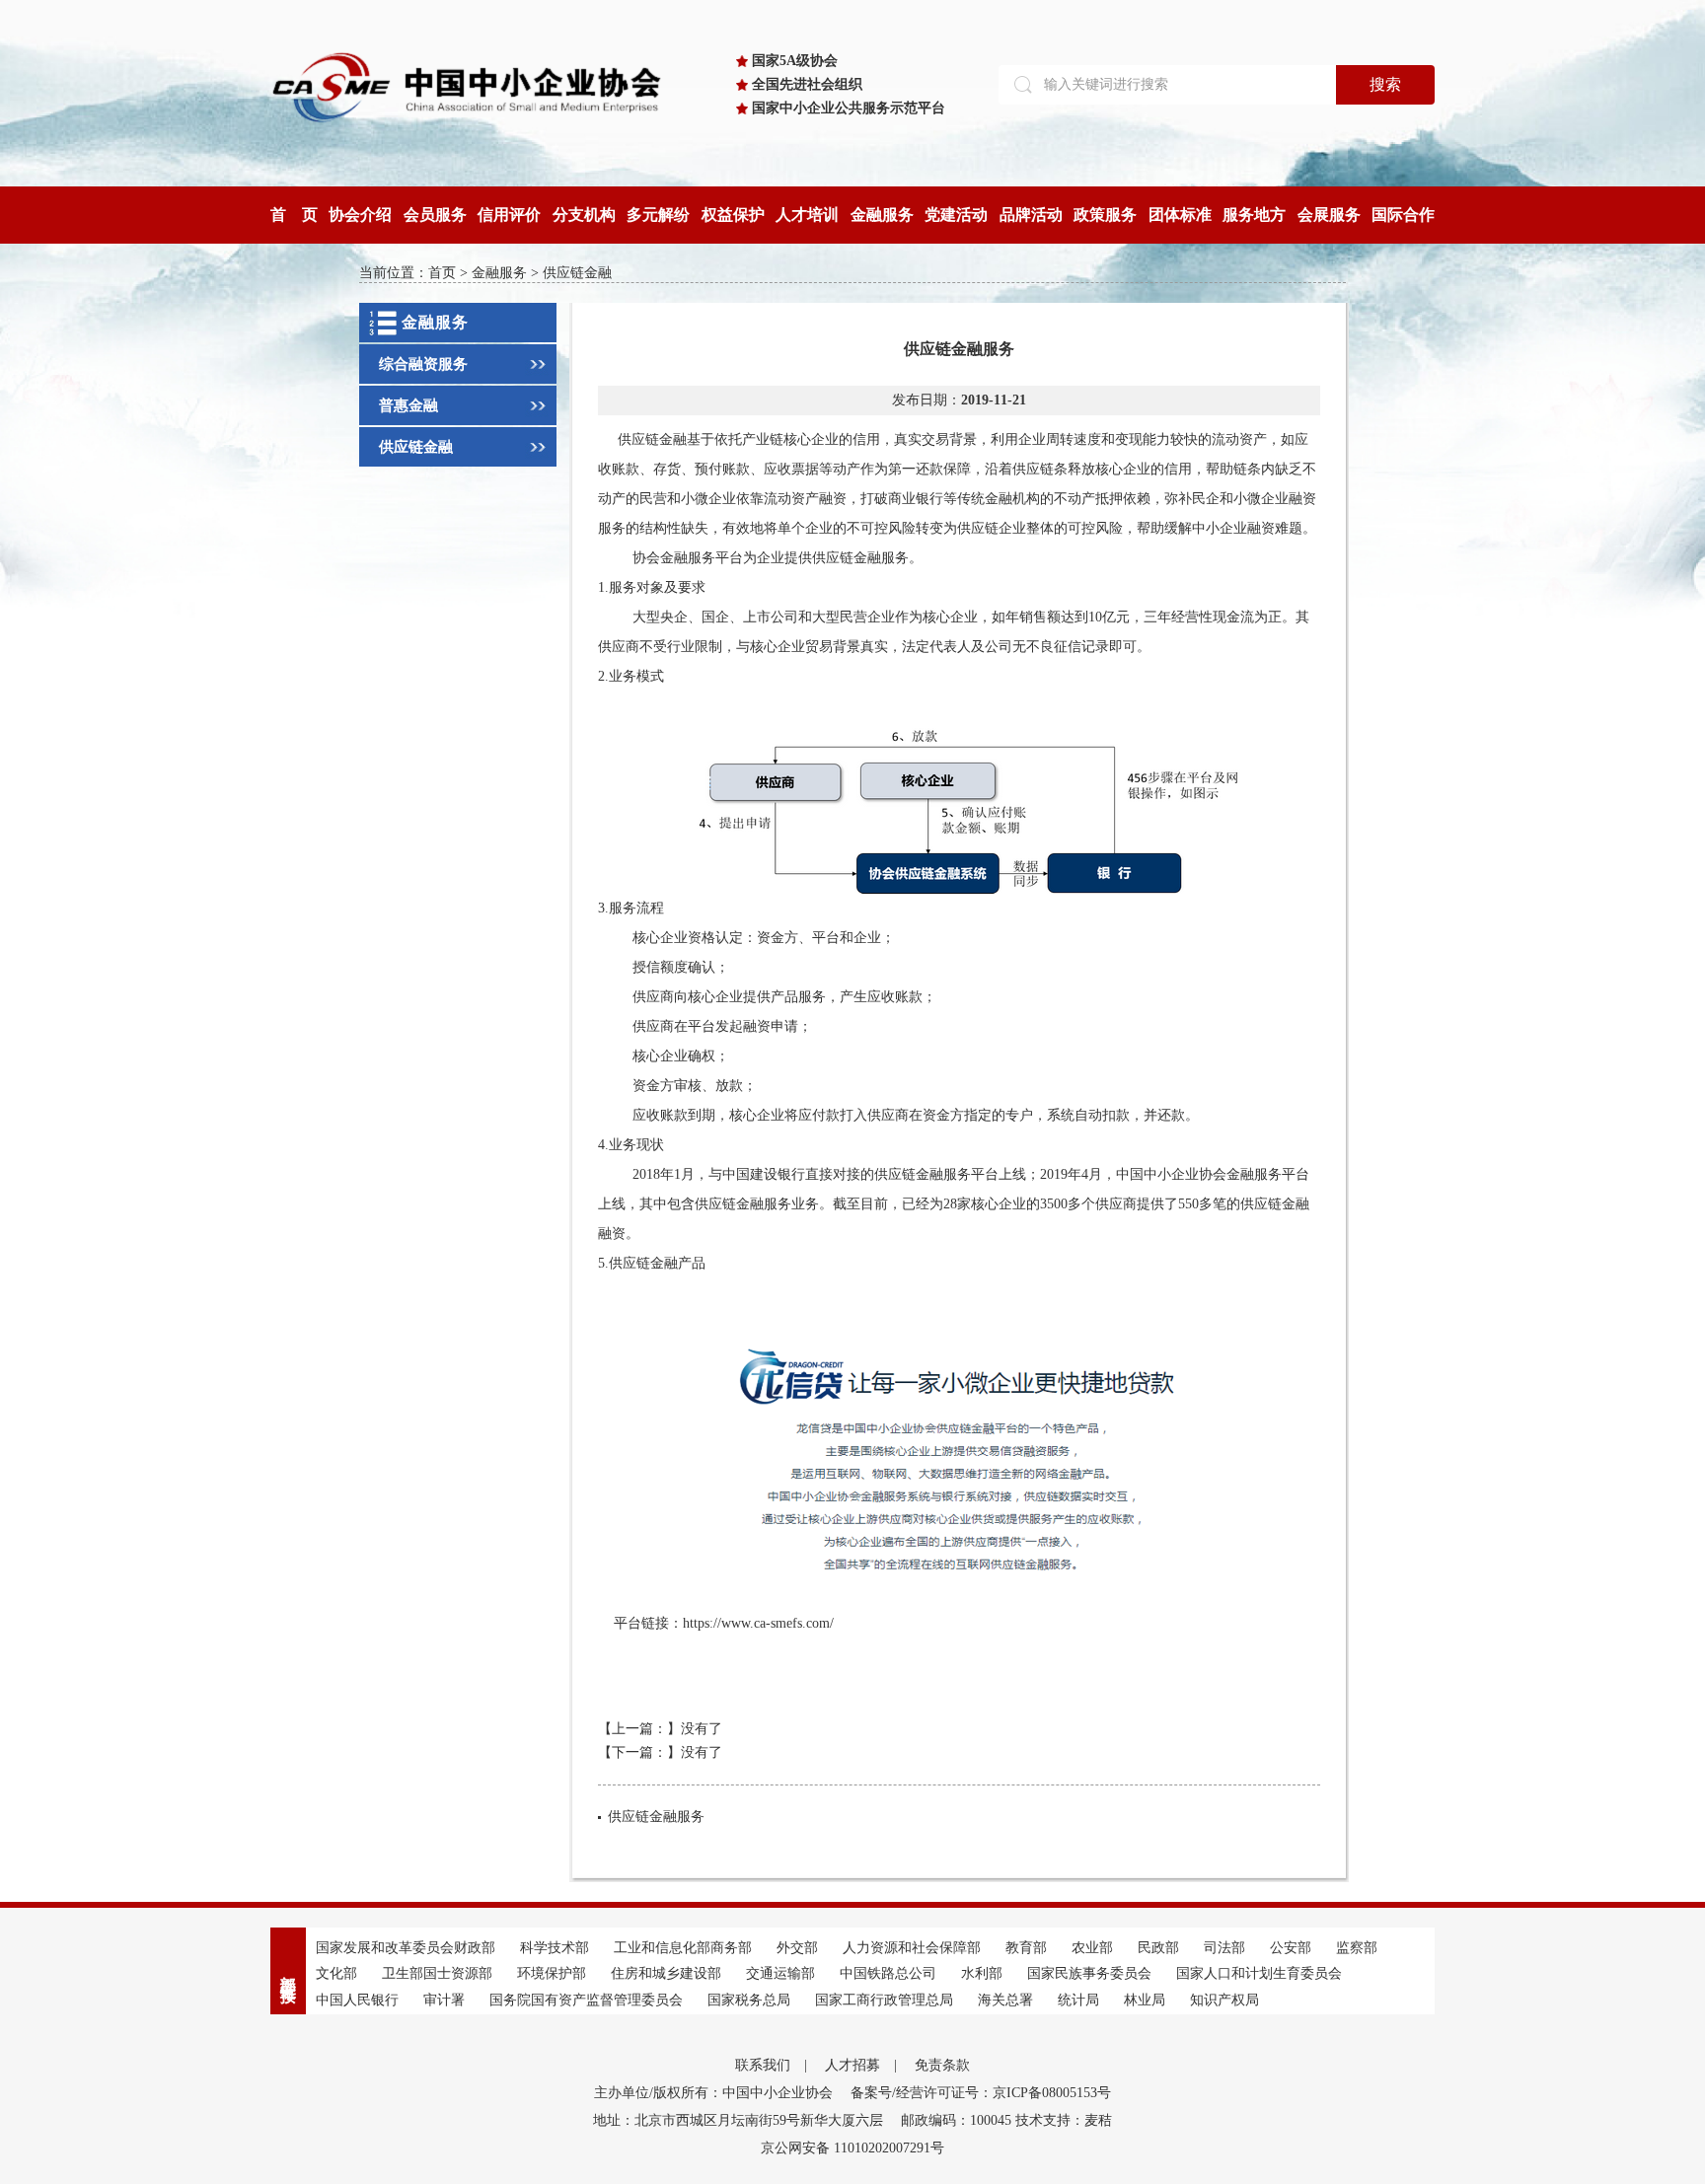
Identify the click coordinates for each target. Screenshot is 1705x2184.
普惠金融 (408, 405)
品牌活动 (1031, 215)
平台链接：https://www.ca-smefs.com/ (724, 1623)
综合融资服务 (423, 364)
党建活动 (956, 215)
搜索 (1385, 84)
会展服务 (1329, 215)
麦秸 (1098, 2120)
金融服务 (882, 215)
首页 (442, 273)
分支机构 (584, 215)
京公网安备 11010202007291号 (852, 2148)
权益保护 (733, 215)
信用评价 (509, 215)
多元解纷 (658, 215)
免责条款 (942, 2065)
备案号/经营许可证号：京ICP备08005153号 (981, 2093)
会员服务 (435, 215)
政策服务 (1105, 215)
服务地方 (1254, 215)
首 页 (294, 215)
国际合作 (1403, 215)
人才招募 (852, 2065)
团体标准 (1180, 215)
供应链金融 (416, 447)
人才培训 (807, 215)
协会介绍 (360, 215)
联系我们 (763, 2065)
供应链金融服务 (656, 1817)
